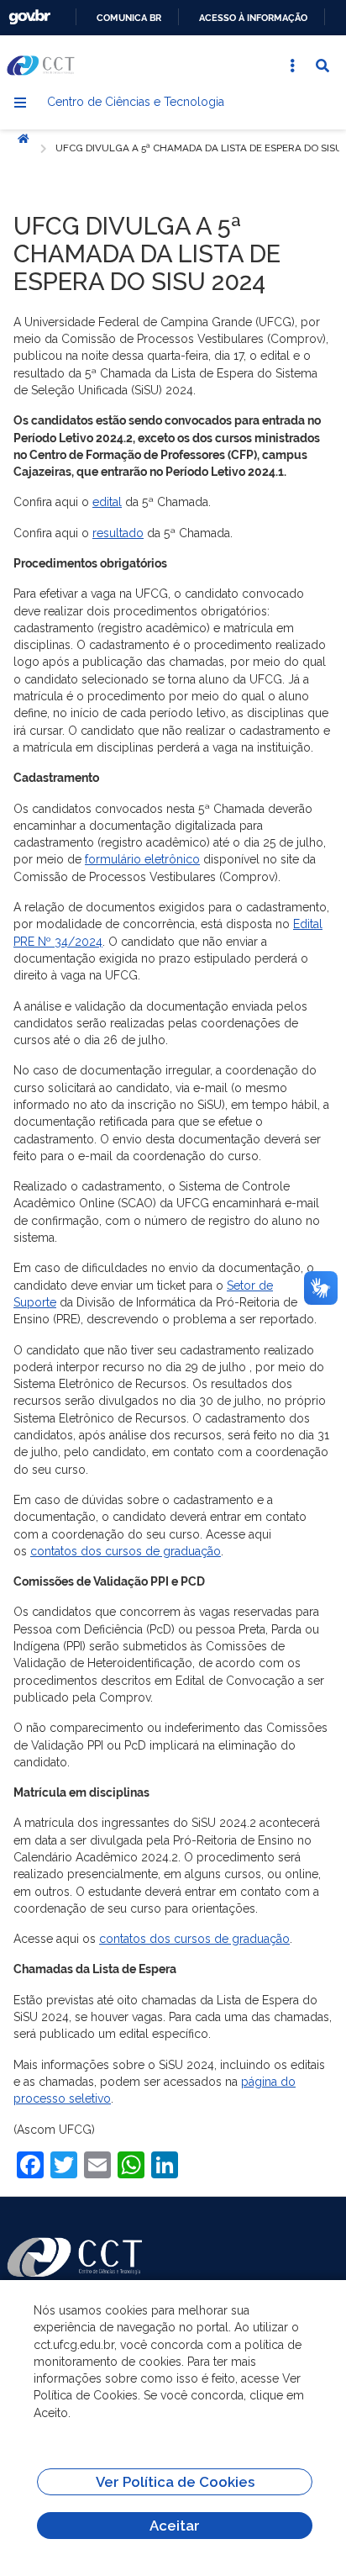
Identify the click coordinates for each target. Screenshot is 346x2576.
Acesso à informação (253, 18)
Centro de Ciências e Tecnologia (136, 102)
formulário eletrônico (142, 859)
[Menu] (20, 103)
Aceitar (175, 2526)
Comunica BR (129, 18)
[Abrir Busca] (322, 66)
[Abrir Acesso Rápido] (292, 66)
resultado (118, 533)
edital (107, 502)
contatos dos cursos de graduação (126, 1551)
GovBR (29, 17)
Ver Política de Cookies (175, 2482)
